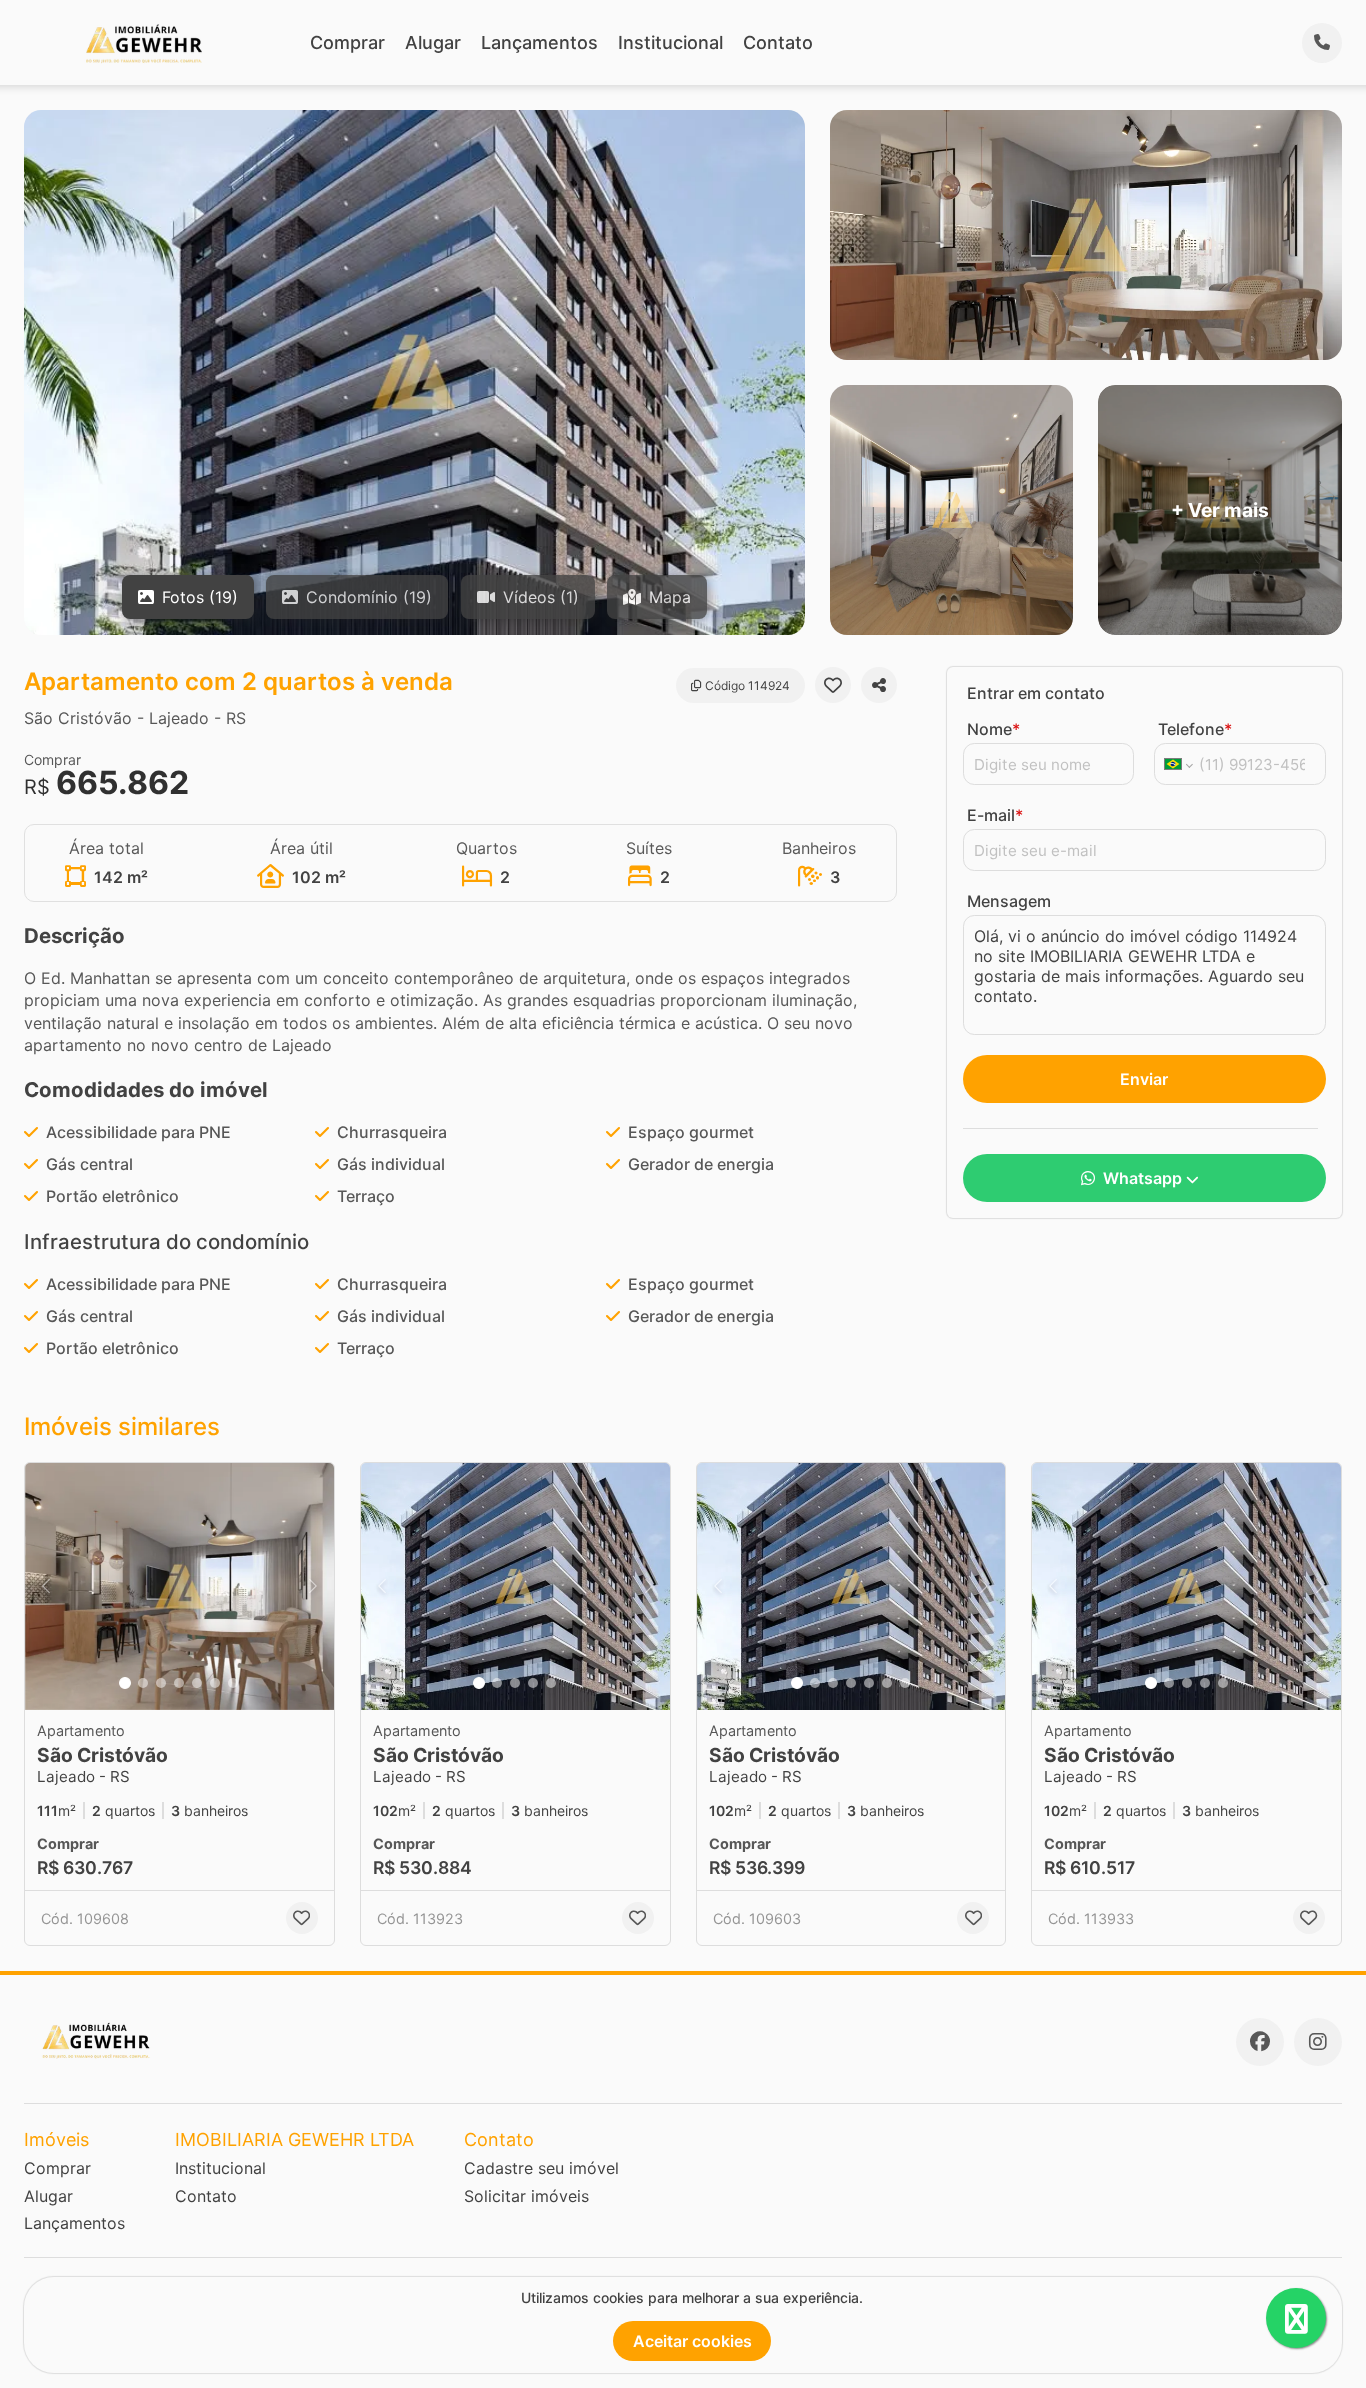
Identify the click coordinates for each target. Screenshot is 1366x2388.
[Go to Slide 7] (233, 1683)
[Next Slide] (313, 1586)
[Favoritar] (833, 685)
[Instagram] (1318, 2042)
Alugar (433, 42)
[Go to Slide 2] (143, 1683)
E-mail (995, 815)
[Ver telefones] (1322, 43)
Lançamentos (539, 42)
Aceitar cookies (692, 2341)
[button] (179, 1586)
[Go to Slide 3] (161, 1683)
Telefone (1195, 729)
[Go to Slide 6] (215, 1683)
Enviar (1144, 1079)
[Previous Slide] (46, 1586)
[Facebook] (1260, 2042)
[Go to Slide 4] (179, 1683)
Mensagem (1009, 901)
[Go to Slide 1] (125, 1683)
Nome (993, 729)
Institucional (670, 42)
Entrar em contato (1036, 693)
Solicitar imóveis (526, 2196)
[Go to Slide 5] (197, 1683)
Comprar (347, 42)
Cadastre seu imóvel (541, 2168)
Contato (778, 42)
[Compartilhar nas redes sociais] (879, 685)
